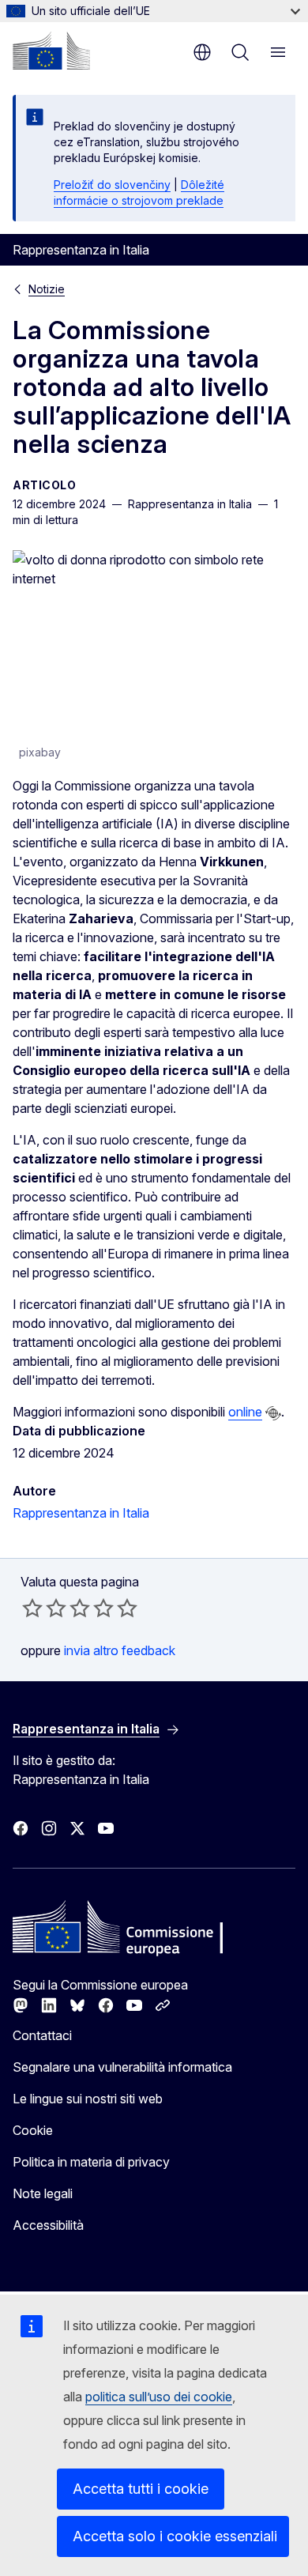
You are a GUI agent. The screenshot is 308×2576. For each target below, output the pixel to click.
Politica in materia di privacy (91, 2162)
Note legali (43, 2193)
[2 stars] (44, 1608)
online (245, 1412)
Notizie (47, 289)
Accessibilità (48, 2225)
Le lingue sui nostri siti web (88, 2099)
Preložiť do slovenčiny (112, 185)
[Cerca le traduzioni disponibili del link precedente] (273, 1413)
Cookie (33, 2130)
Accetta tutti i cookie (141, 2489)
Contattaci (42, 2035)
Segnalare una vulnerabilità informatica (122, 2067)
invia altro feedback (120, 1650)
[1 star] (32, 1608)
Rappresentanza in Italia (81, 1513)
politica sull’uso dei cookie (159, 2397)
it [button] (202, 52)
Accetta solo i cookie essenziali (175, 2536)
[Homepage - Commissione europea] (51, 51)
